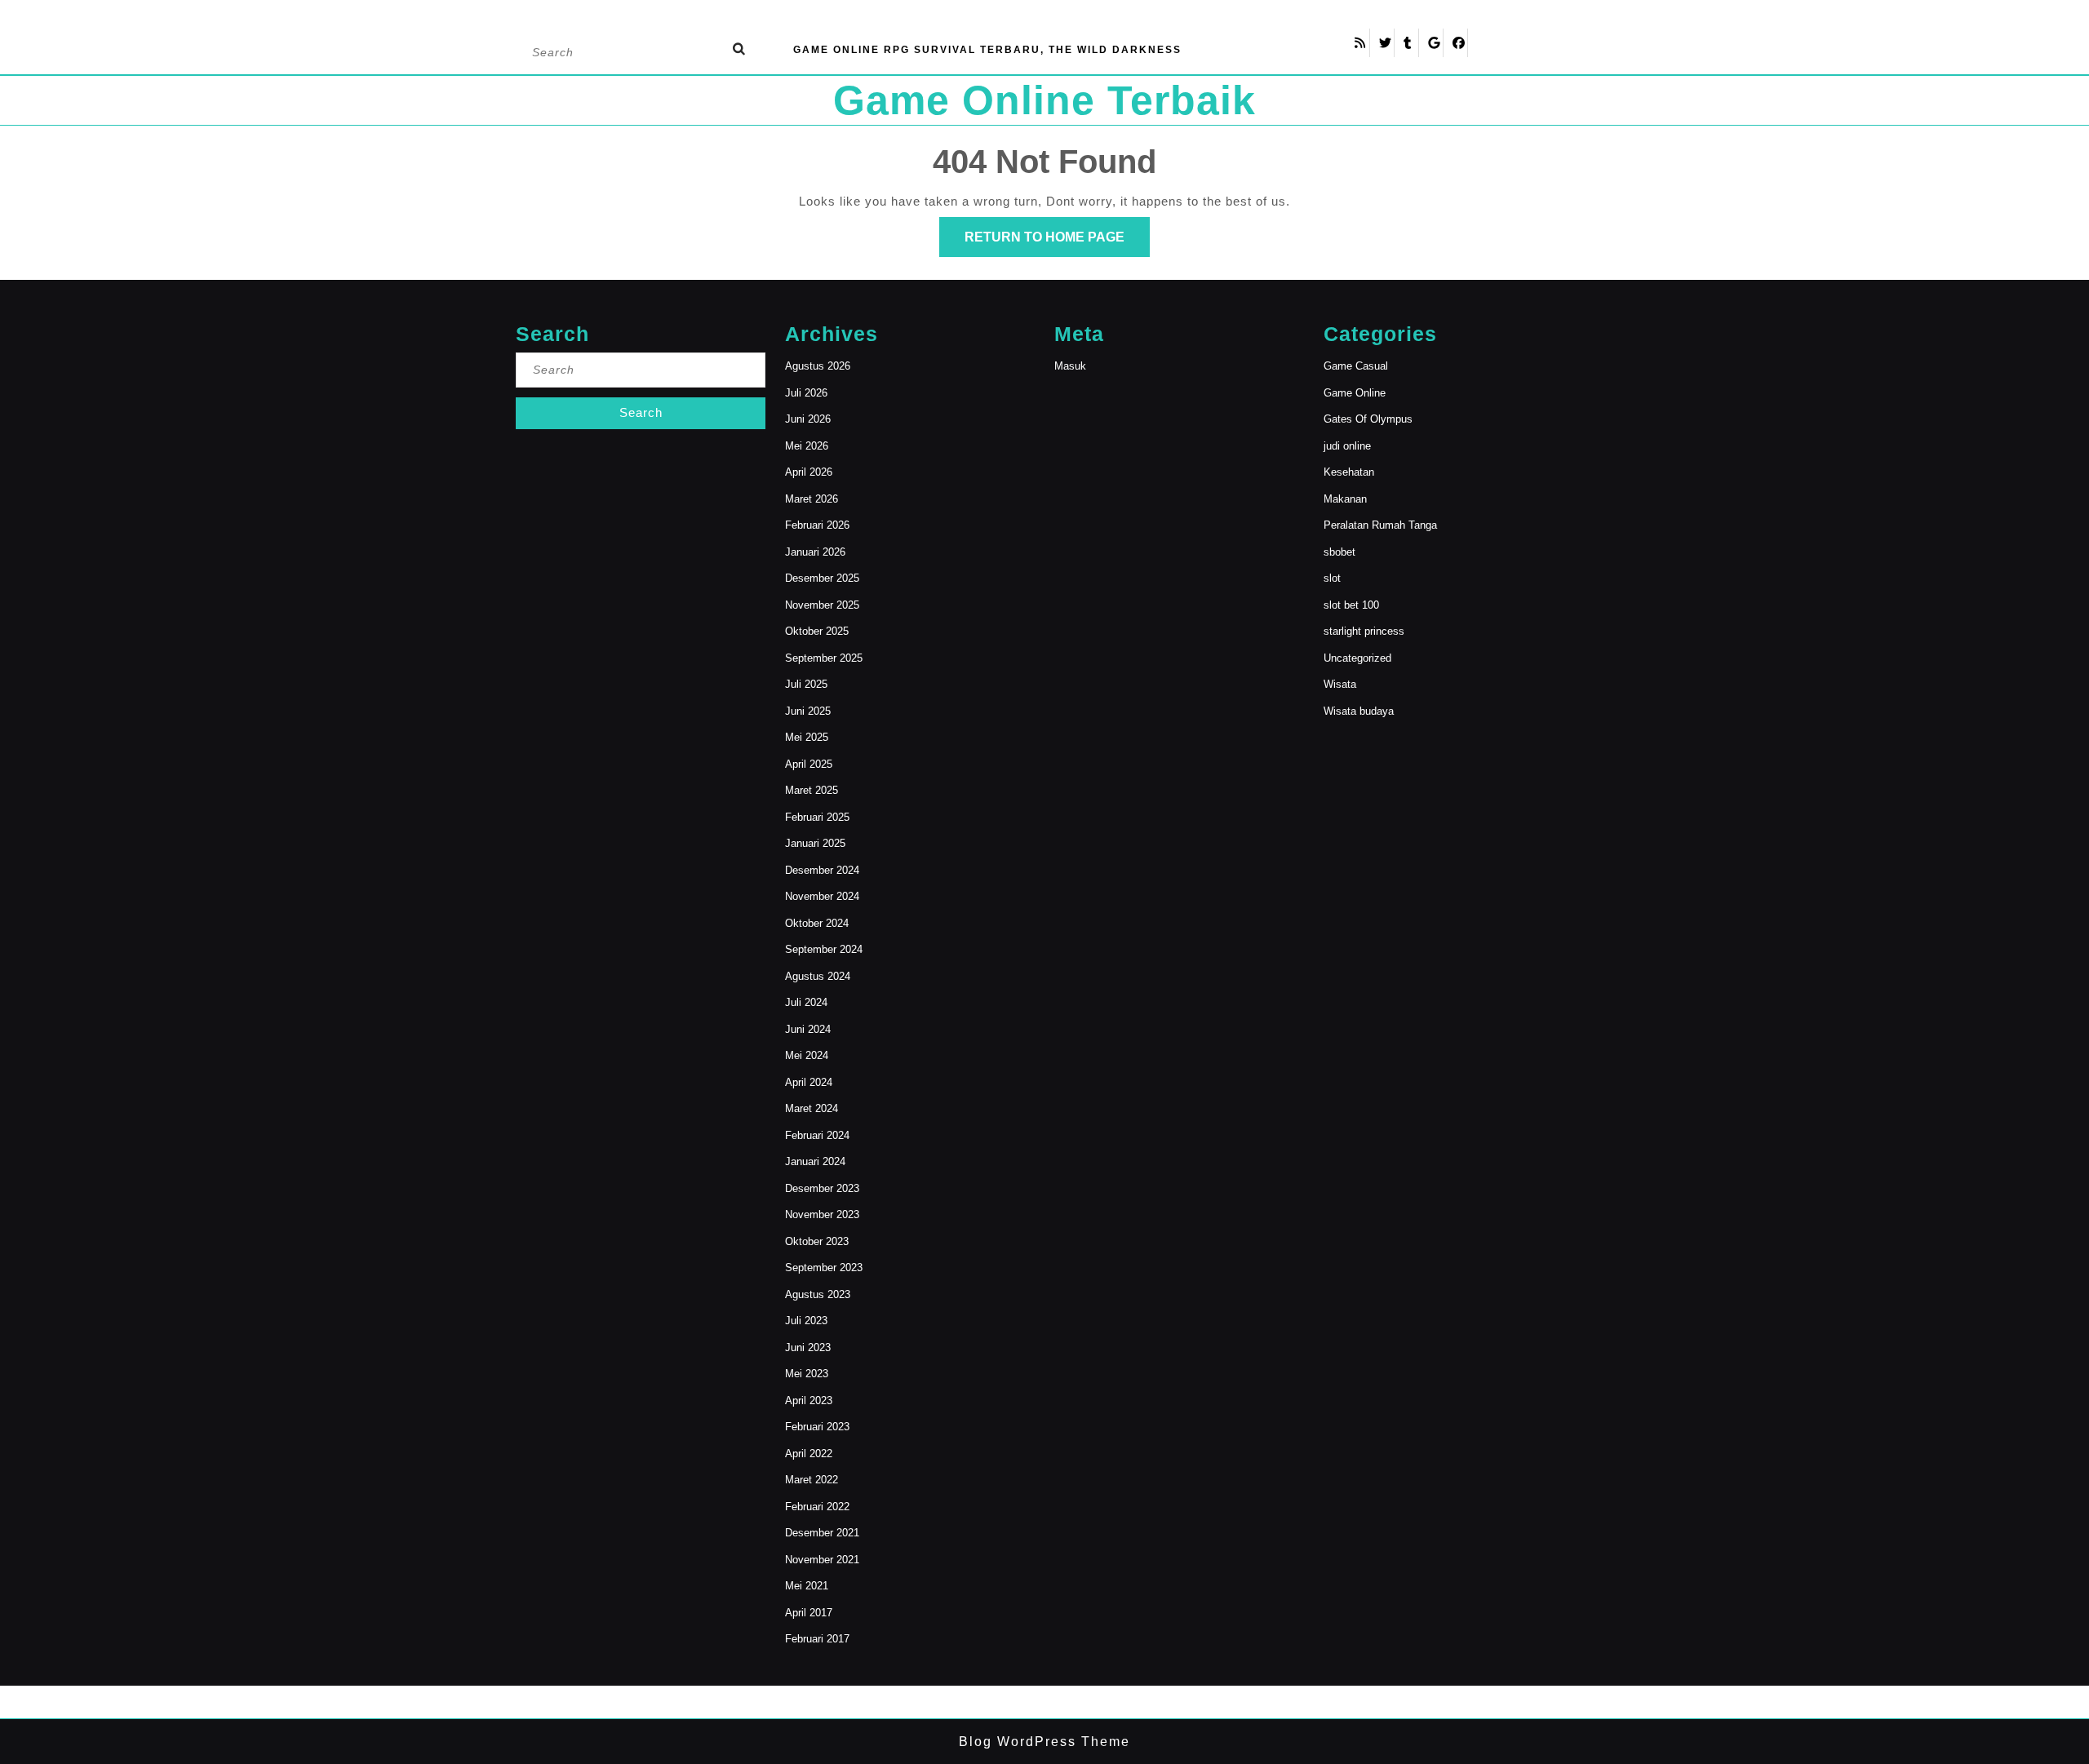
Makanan (1345, 499)
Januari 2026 (815, 552)
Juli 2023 (806, 1321)
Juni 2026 (808, 419)
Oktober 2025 (817, 631)
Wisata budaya (1359, 711)
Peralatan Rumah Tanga (1380, 525)
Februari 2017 (817, 1639)
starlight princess (1364, 631)
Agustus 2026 (818, 366)
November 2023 (822, 1214)
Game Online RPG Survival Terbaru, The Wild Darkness (987, 50)
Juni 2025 (808, 711)
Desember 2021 (822, 1533)
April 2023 (809, 1401)
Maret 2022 (812, 1480)
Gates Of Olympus (1368, 419)
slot (1332, 578)
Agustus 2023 (818, 1294)
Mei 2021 (807, 1586)
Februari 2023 (817, 1427)
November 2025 (822, 605)
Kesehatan (1349, 472)
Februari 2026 (817, 525)
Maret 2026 (812, 499)
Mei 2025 (807, 737)
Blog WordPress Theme (1044, 1742)
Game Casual (1356, 366)
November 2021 (822, 1560)
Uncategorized (1357, 658)
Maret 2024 (812, 1108)
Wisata (1340, 684)
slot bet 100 (1351, 605)
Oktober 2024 (817, 923)
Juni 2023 (808, 1347)
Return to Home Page (1057, 243)
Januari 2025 (815, 843)
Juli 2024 (806, 1002)
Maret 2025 (812, 790)
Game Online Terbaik (1044, 100)
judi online (1347, 446)
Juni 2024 (808, 1029)
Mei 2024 (807, 1055)
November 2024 (822, 896)
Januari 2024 (815, 1161)
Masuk (1070, 366)
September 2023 (824, 1268)
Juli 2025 (806, 684)
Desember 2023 (822, 1188)
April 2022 (809, 1454)
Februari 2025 (817, 817)
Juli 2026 (806, 393)
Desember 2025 (822, 578)
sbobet (1339, 552)
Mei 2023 (807, 1374)
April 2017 (809, 1613)
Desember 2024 (822, 870)
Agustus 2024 (818, 976)
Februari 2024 (817, 1135)
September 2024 (824, 949)
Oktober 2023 (817, 1241)
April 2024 (809, 1082)
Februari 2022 (817, 1507)
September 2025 (824, 658)
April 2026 (809, 472)
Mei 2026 (807, 446)
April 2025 (809, 764)
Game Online (1355, 393)
